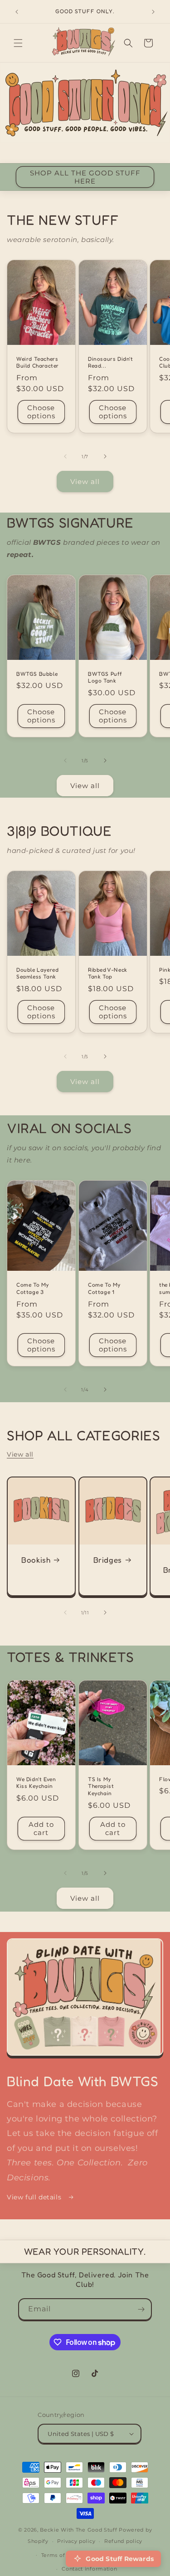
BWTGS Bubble (37, 674)
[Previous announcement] (17, 12)
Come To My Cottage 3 (33, 1289)
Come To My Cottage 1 (104, 1289)
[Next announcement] (153, 12)
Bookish (36, 1559)
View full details (35, 2197)
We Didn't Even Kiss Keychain (36, 1783)
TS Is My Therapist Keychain (101, 1786)
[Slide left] (65, 456)
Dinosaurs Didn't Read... (111, 362)
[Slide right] (105, 456)
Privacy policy (76, 2541)
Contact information (89, 2569)
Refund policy (123, 2541)
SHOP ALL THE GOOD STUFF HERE (85, 177)
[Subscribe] (141, 2309)
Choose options (41, 412)
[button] (18, 43)
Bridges (107, 1559)
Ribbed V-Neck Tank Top (108, 973)
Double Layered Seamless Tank (37, 973)
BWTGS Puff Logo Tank (105, 677)
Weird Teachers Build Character (38, 362)
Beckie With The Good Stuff (78, 2530)
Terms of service (64, 2555)
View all (85, 482)
